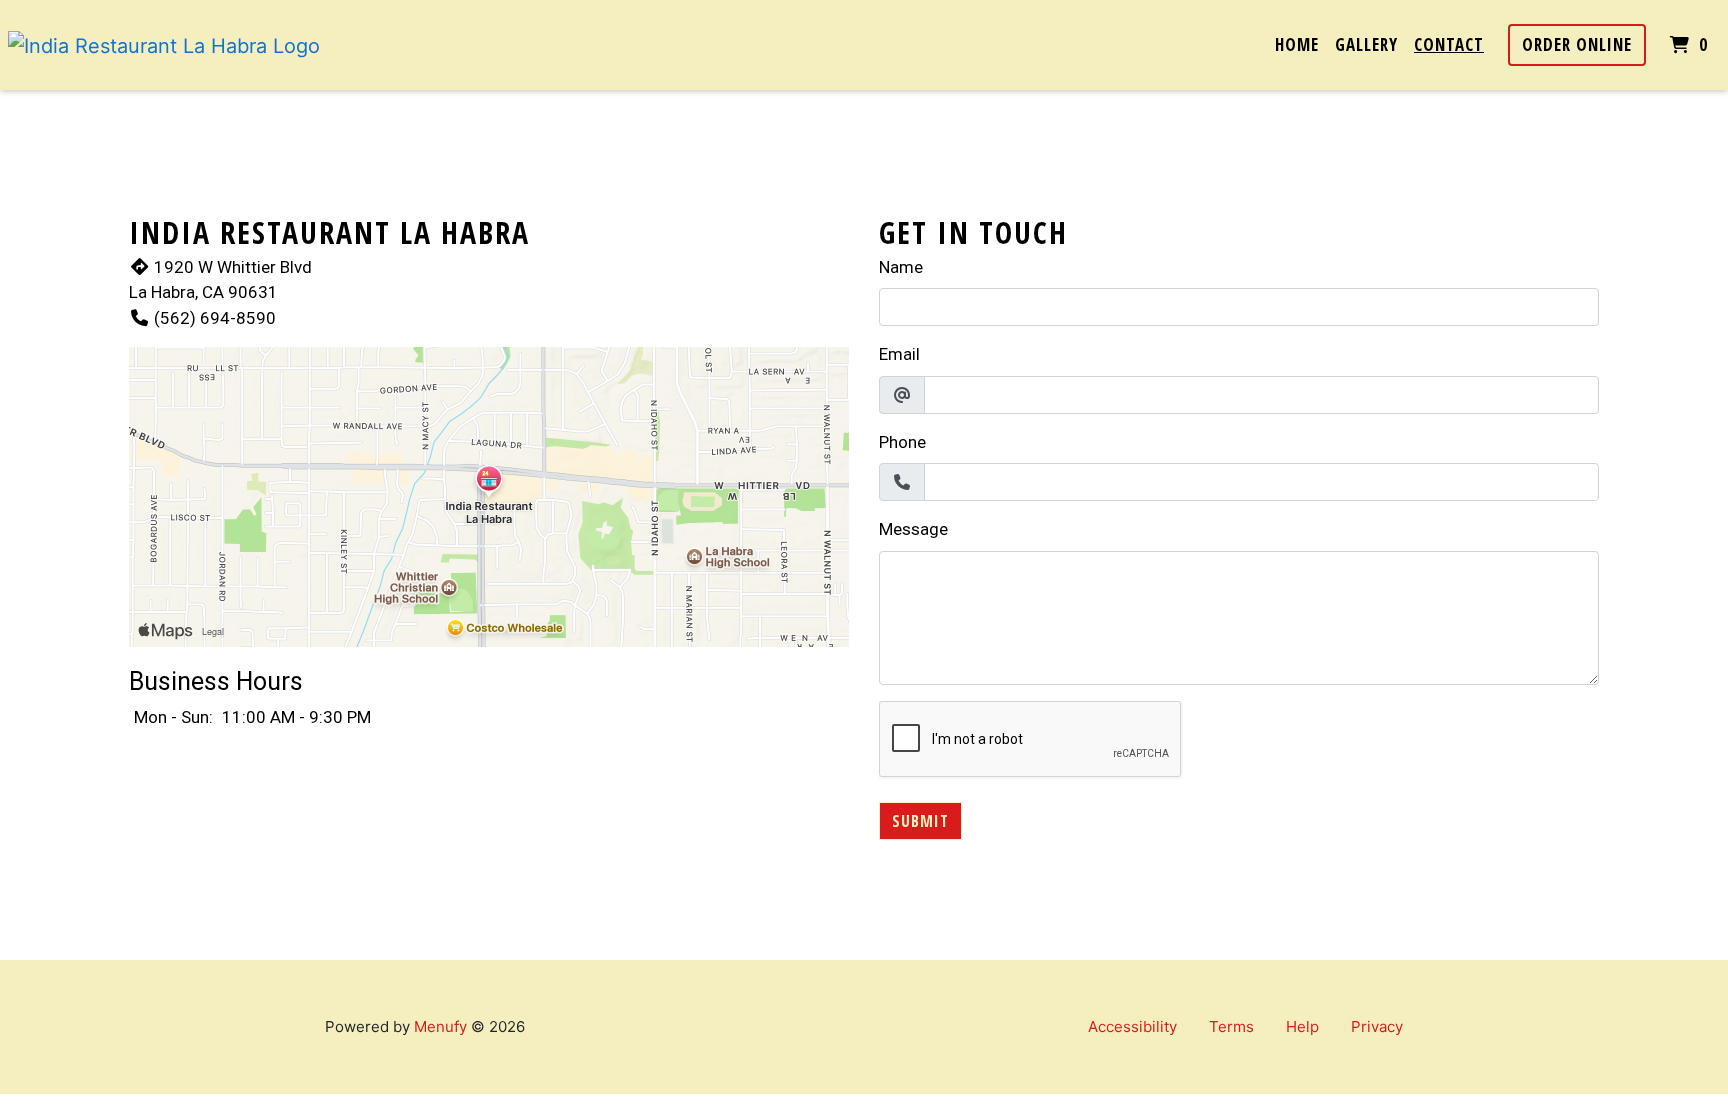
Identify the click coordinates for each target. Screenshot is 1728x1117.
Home (1297, 44)
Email (899, 354)
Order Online (1577, 44)
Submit (920, 821)
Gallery (1366, 44)
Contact (1449, 44)
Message (913, 529)
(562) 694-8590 (215, 318)
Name (901, 267)
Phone (902, 442)
